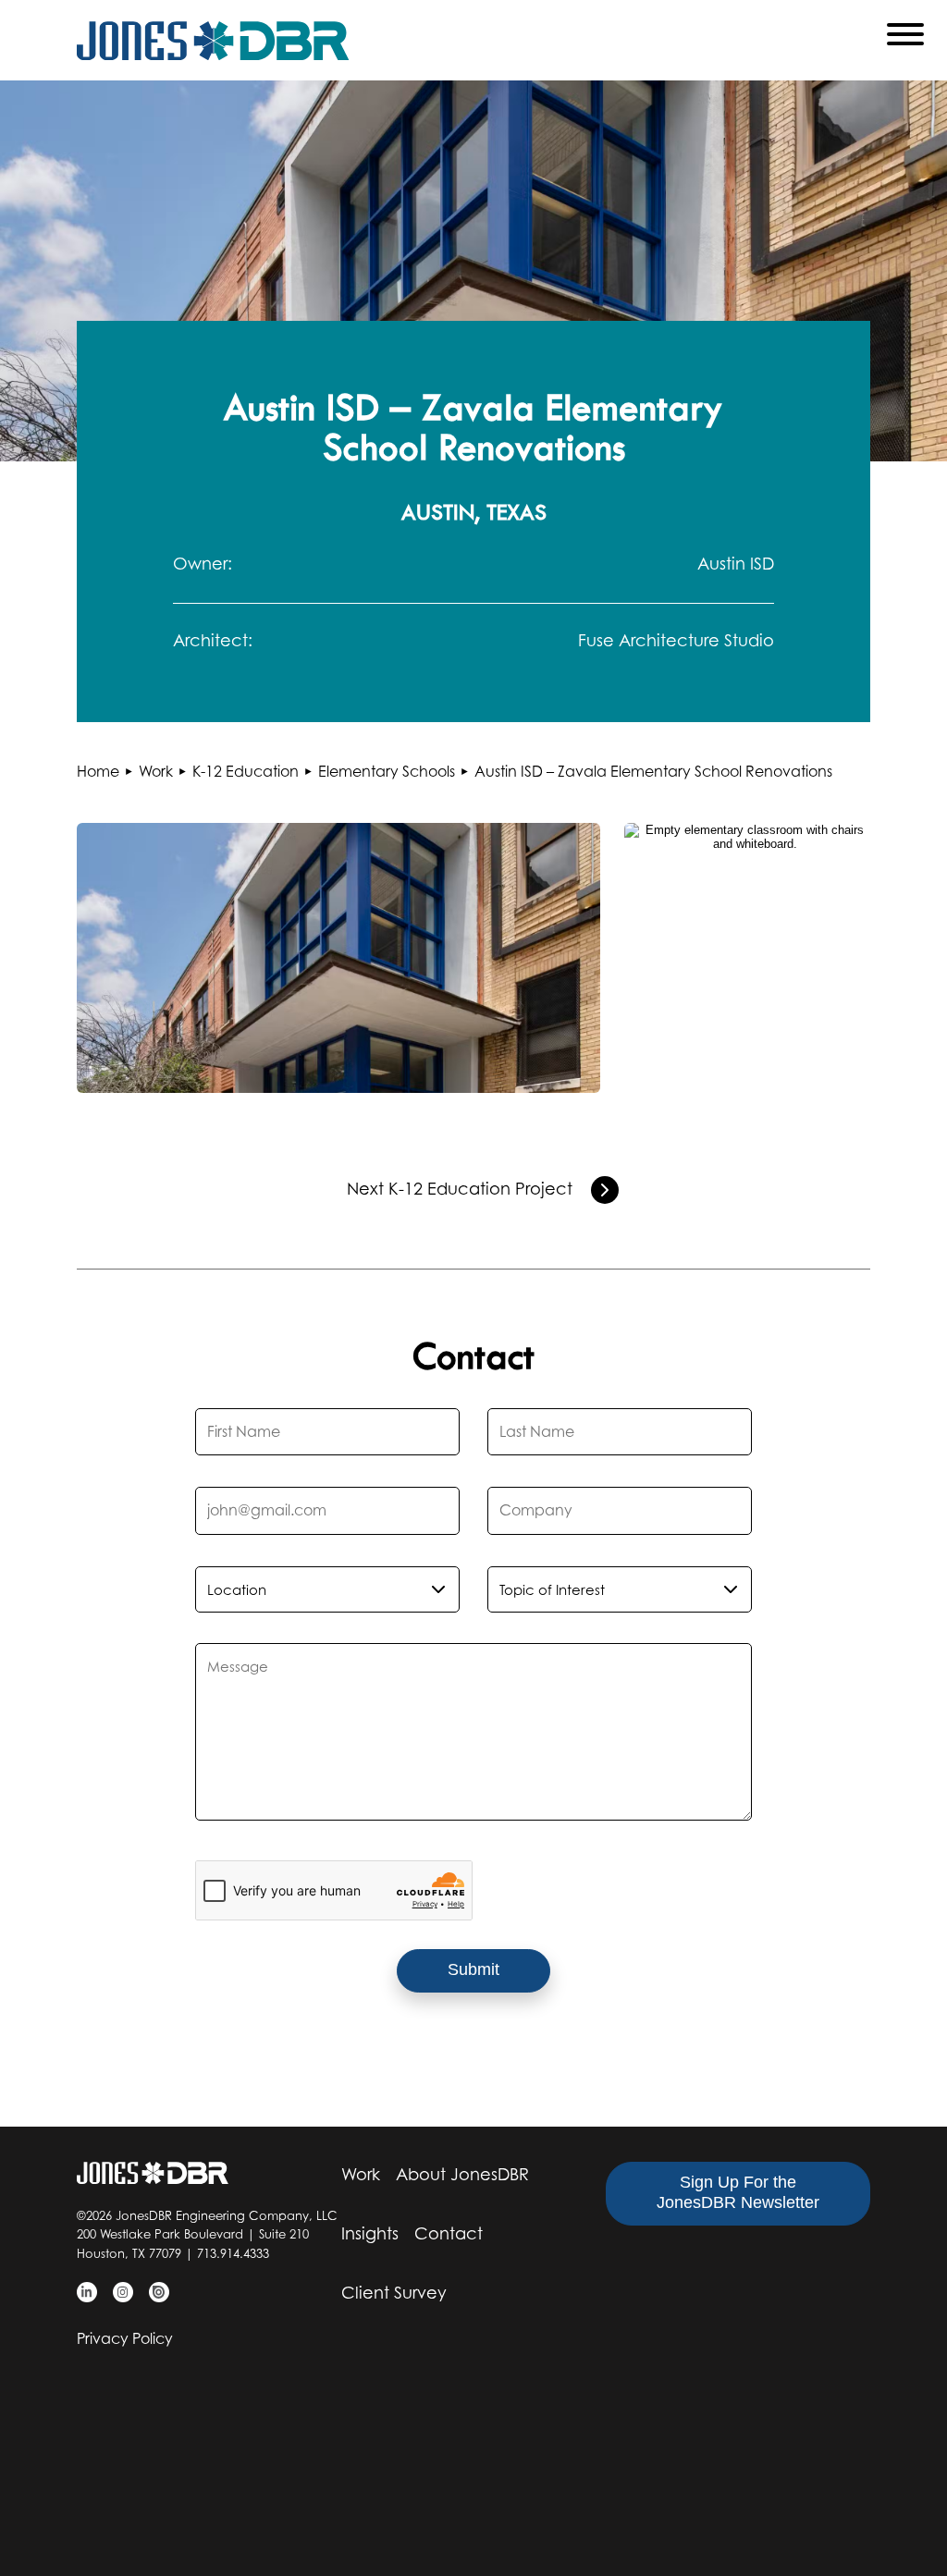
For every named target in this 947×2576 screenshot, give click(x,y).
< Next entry (605, 1190)
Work (361, 2174)
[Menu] (905, 38)
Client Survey (394, 2293)
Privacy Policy (125, 2338)
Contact (449, 2233)
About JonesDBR (462, 2174)
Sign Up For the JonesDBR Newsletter (738, 2192)
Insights (370, 2233)
